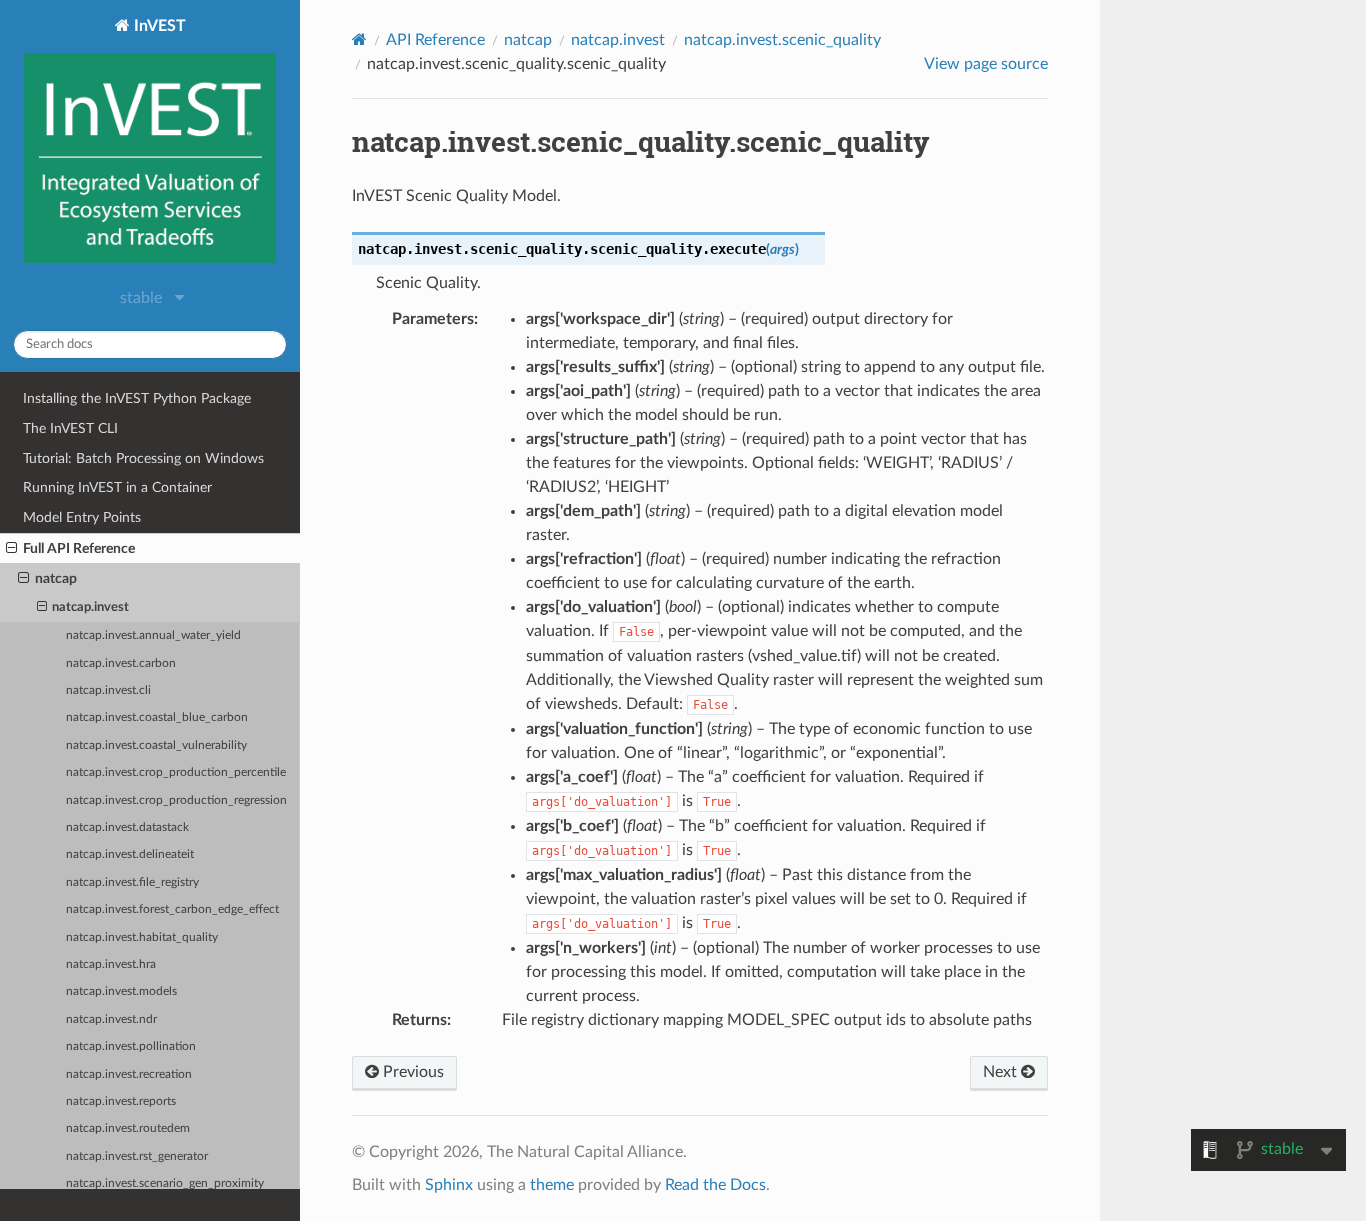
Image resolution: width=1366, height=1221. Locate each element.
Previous (411, 1072)
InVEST (158, 26)
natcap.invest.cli (108, 690)
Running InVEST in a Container (117, 487)
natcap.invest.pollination (131, 1046)
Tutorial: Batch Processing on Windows (143, 458)
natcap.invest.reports (121, 1101)
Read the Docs (715, 1185)
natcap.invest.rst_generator (137, 1156)
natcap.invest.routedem (128, 1128)
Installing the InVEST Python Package (137, 398)
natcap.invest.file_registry (132, 882)
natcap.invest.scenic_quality (782, 40)
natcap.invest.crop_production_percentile (176, 772)
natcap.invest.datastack (127, 827)
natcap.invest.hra (111, 964)
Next (1002, 1072)
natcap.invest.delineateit (130, 854)
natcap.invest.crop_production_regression (176, 800)
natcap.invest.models (121, 991)
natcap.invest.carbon (121, 663)
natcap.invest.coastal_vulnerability (156, 745)
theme (552, 1185)
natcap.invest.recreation (129, 1074)
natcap (56, 578)
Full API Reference (79, 548)
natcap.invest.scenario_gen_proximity (165, 1183)
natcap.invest (90, 607)
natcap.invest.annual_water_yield (153, 635)
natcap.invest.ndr (111, 1019)
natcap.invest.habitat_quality (142, 937)
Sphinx (449, 1185)
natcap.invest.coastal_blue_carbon (157, 717)
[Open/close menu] (11, 549)
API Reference (435, 40)
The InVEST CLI (70, 428)
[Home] (359, 39)
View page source (986, 64)
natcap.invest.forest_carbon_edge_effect (172, 909)
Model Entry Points (82, 517)
